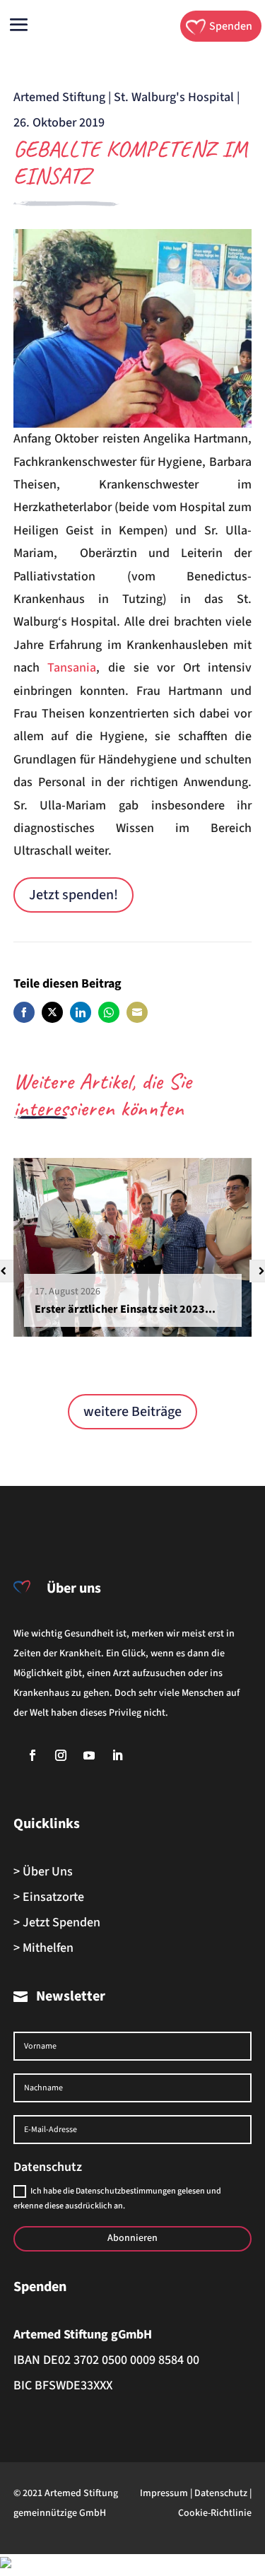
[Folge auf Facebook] (33, 1755)
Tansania (72, 668)
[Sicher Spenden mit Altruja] (6, 2564)
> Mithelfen (43, 1948)
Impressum (164, 2493)
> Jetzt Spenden (57, 1922)
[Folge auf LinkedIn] (117, 1755)
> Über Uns (43, 1872)
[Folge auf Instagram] (61, 1755)
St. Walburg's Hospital (174, 97)
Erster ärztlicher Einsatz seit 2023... (125, 1309)
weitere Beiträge (132, 1412)
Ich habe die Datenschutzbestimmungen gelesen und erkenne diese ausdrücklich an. (117, 2198)
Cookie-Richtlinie (215, 2513)
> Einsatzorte (49, 1897)
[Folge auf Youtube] (89, 1755)
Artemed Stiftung (59, 97)
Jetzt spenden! (73, 895)
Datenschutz (221, 2493)
